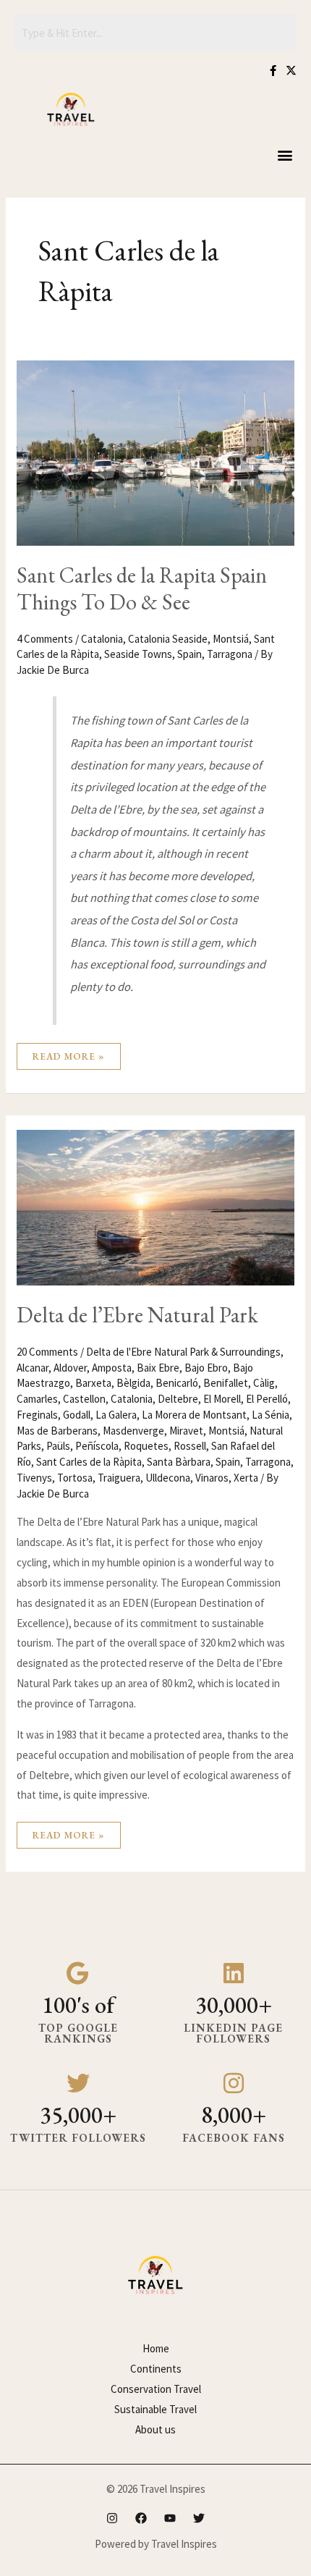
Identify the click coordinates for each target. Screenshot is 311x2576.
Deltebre (178, 1399)
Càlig (264, 1383)
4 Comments (45, 639)
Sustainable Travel (155, 2409)
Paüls (58, 1446)
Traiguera (119, 1478)
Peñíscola (97, 1446)
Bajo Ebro (206, 1368)
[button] (285, 155)
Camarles (37, 1399)
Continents (156, 2369)
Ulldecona (168, 1478)
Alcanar (33, 1368)
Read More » (68, 1053)
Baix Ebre (158, 1368)
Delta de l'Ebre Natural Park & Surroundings (183, 1352)
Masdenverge (133, 1431)
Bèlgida (133, 1383)
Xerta (246, 1478)
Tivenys (34, 1478)
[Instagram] (112, 2518)
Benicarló (177, 1383)
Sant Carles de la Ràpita (89, 1462)
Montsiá (231, 639)
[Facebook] (141, 2518)
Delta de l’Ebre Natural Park (137, 1315)
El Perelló (267, 1399)
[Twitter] (199, 2518)
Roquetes (146, 1446)
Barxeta (93, 1383)
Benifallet (226, 1383)
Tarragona (230, 654)
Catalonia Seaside (168, 639)
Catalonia (102, 639)
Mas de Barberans (57, 1431)
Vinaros (212, 1478)
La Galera (116, 1415)
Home (156, 2348)
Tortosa (75, 1478)
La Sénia (270, 1415)
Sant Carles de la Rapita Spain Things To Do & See (142, 588)
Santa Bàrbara (179, 1462)
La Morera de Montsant (194, 1415)
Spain (189, 654)
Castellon (84, 1399)
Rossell (190, 1446)
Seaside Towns (138, 654)
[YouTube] (170, 2518)
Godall (77, 1415)
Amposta (112, 1368)
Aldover (70, 1368)
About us (155, 2429)
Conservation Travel (156, 2389)
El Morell (222, 1399)
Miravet (186, 1431)
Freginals (37, 1415)
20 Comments (47, 1352)
